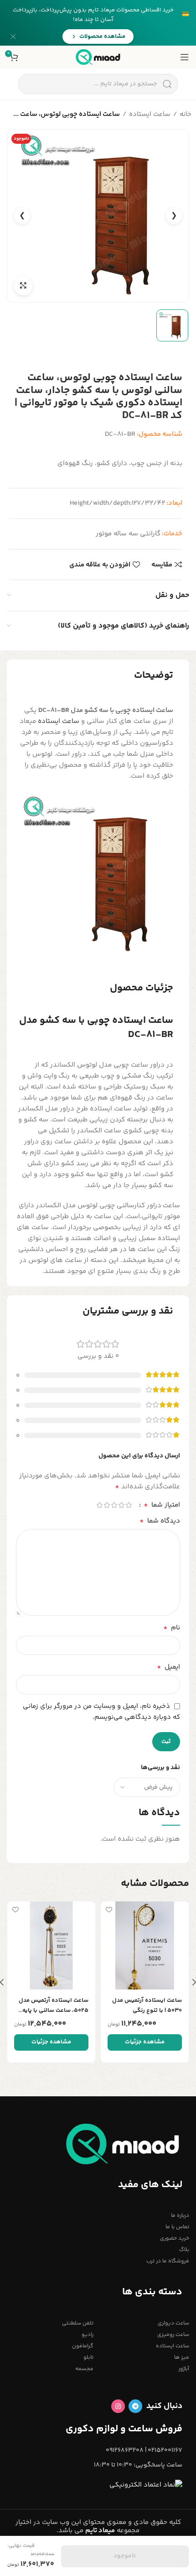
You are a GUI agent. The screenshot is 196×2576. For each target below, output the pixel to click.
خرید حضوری (175, 2238)
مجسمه (84, 2369)
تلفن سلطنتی (78, 2323)
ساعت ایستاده (150, 114)
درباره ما (180, 2216)
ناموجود (125, 2556)
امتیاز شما (162, 1505)
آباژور (184, 2369)
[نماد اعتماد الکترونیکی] (146, 2485)
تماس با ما (177, 2227)
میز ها (182, 2358)
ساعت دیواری (173, 2323)
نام (172, 1628)
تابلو (88, 2358)
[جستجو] (167, 84)
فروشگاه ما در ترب (168, 2261)
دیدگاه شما (160, 1521)
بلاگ (184, 2250)
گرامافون (83, 2346)
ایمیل (168, 1667)
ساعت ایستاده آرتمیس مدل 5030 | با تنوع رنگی (147, 2005)
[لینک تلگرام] (135, 2406)
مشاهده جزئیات (145, 2042)
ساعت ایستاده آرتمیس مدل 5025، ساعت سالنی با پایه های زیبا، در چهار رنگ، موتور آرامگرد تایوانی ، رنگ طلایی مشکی (53, 2006)
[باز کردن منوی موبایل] (185, 57)
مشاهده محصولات (102, 37)
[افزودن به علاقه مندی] (109, 1909)
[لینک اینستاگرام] (118, 2406)
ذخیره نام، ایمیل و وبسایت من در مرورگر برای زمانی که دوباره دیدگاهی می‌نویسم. (101, 1712)
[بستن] (13, 37)
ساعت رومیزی (173, 2335)
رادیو (88, 2335)
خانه (186, 114)
